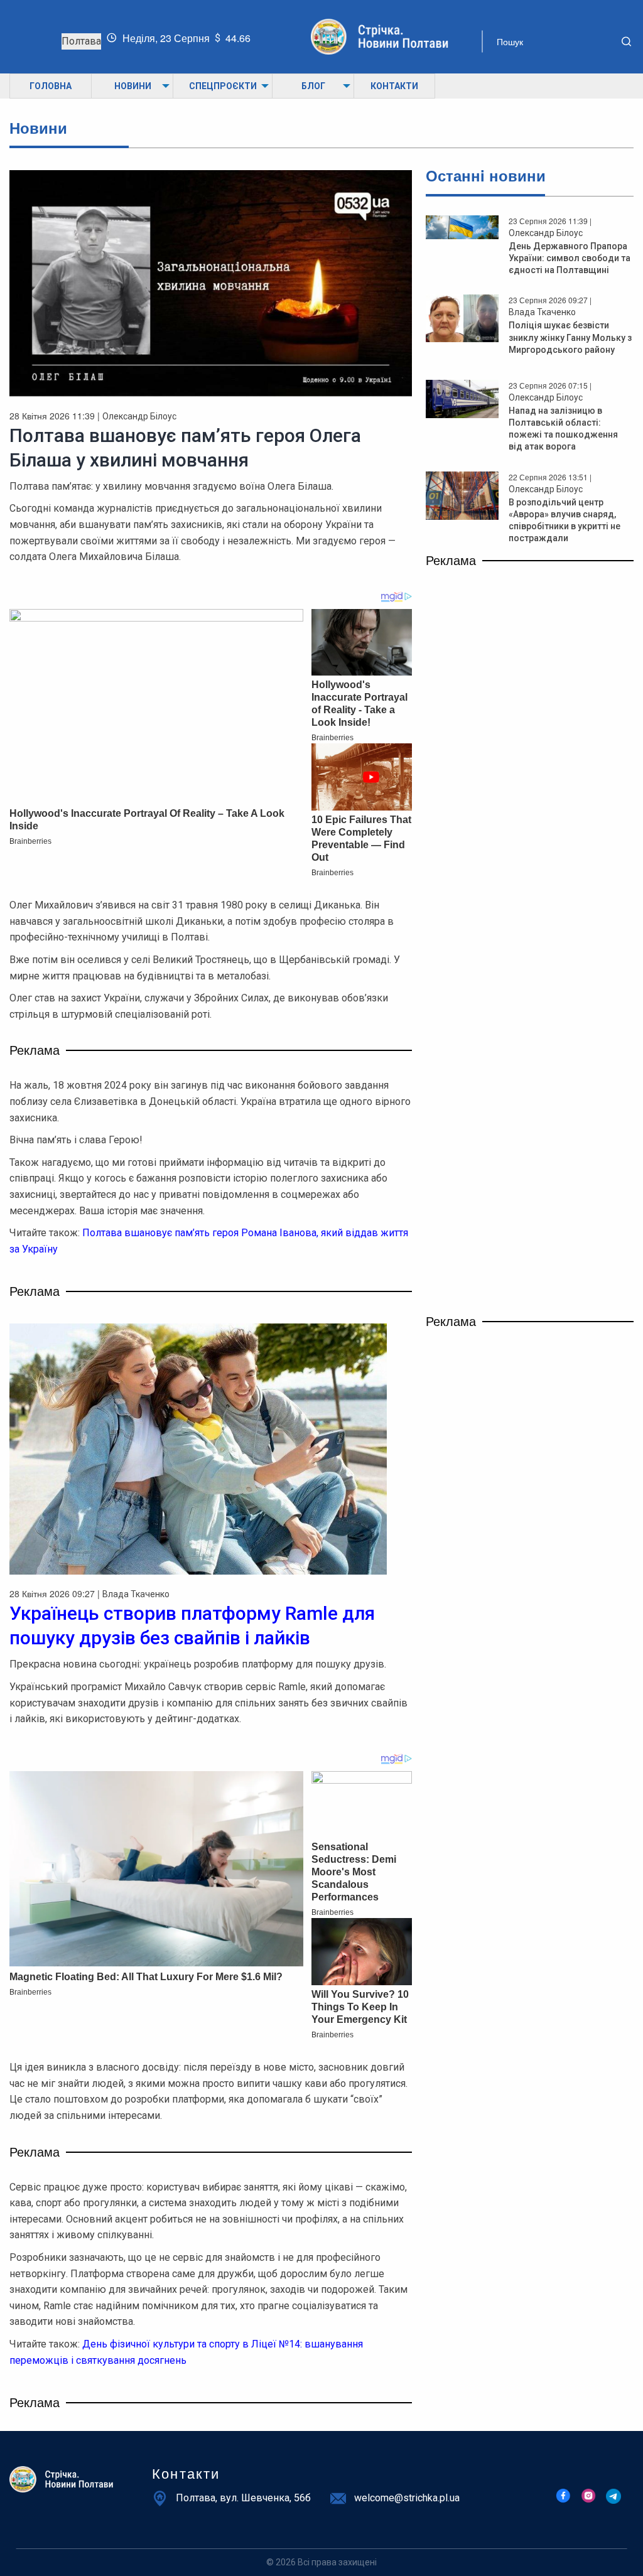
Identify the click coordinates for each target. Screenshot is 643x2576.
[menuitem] (50, 86)
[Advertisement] (530, 652)
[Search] (617, 41)
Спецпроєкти (223, 86)
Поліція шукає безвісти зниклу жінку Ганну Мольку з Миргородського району (570, 337)
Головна (51, 86)
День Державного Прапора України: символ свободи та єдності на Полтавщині (570, 258)
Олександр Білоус (139, 416)
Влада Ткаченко (542, 312)
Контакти (394, 86)
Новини (133, 86)
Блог (313, 86)
